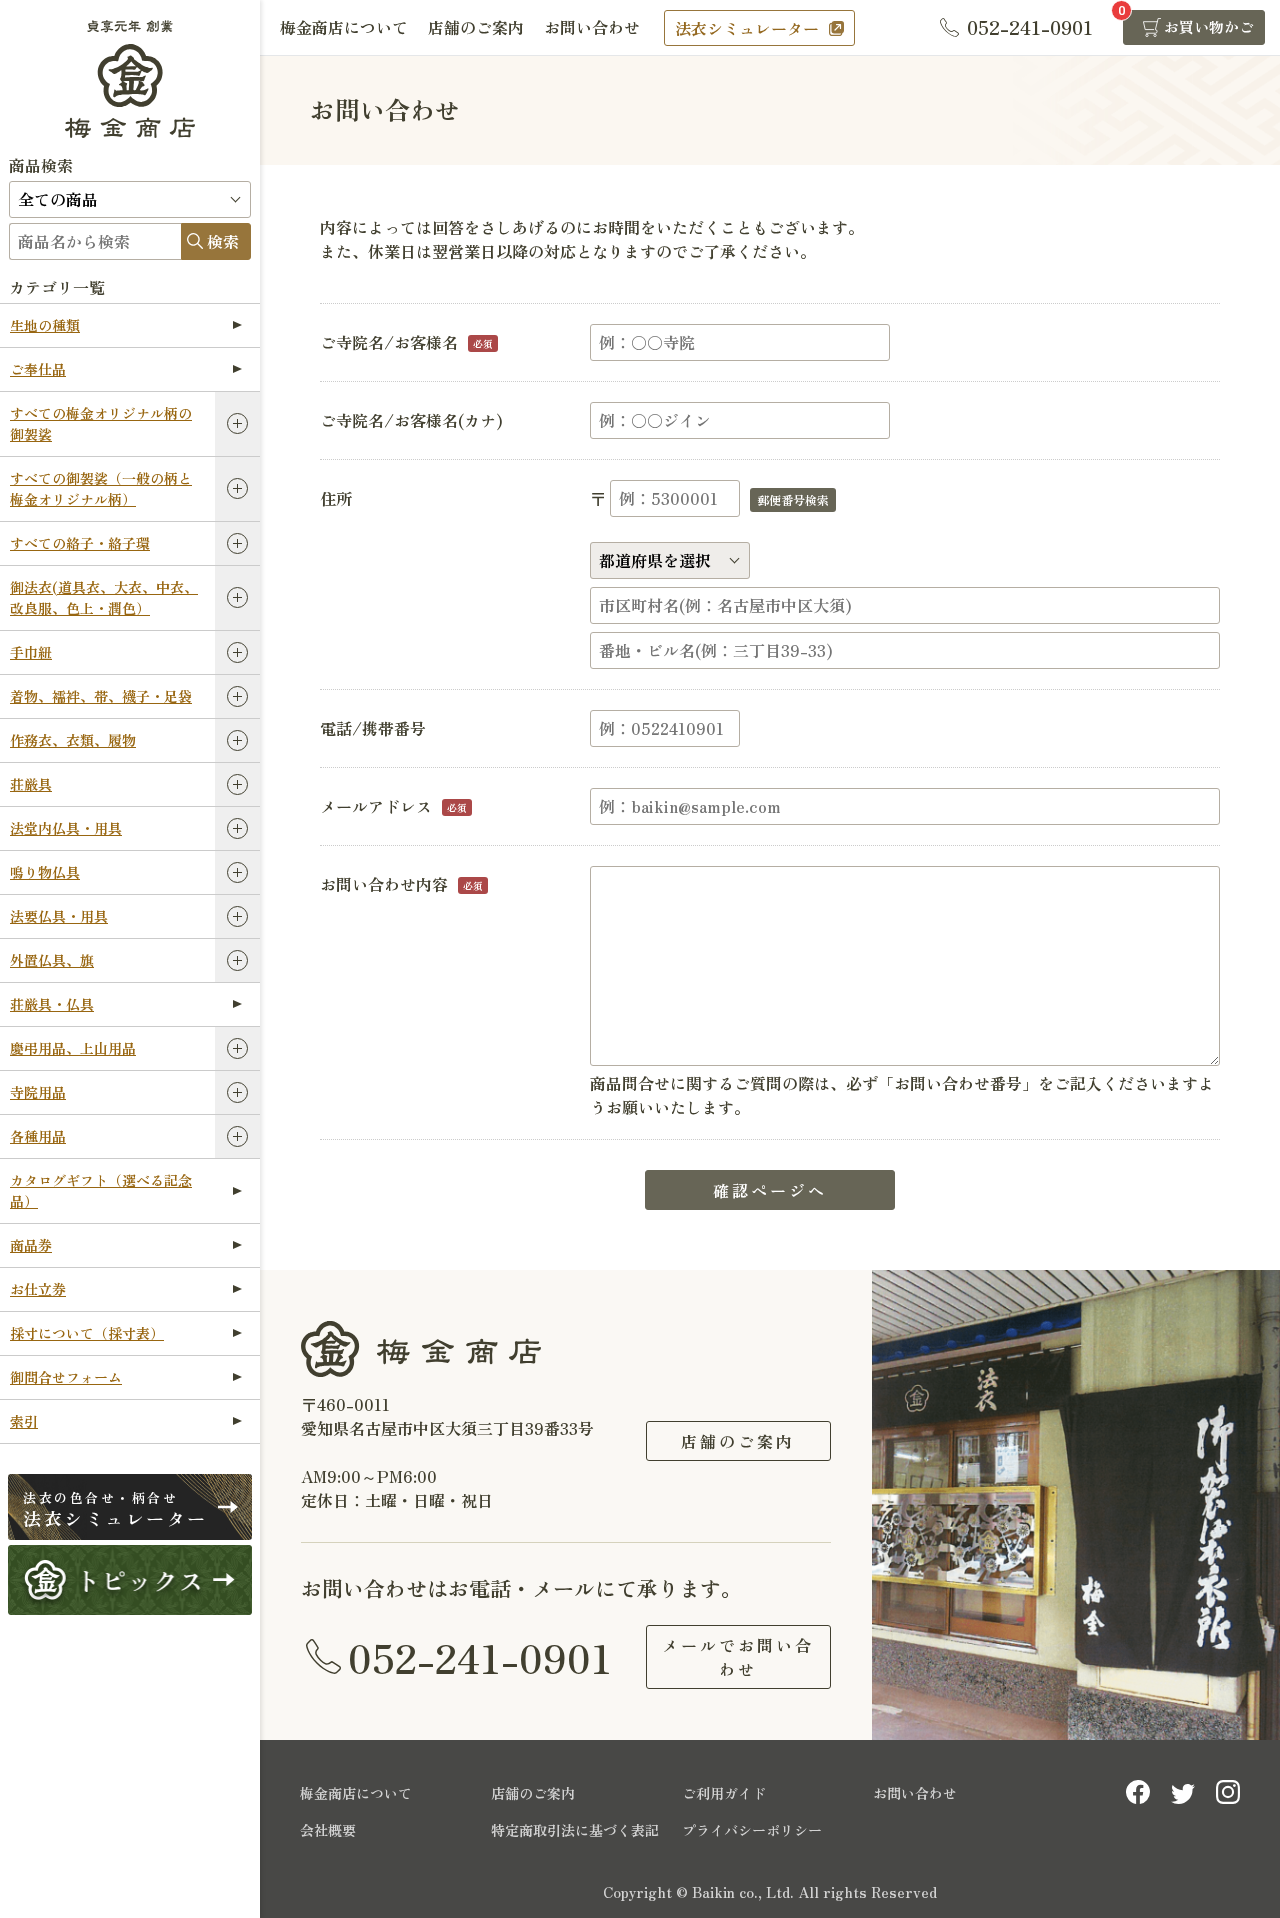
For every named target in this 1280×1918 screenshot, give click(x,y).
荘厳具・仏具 (52, 1004)
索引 (24, 1421)
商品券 (31, 1245)
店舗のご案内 (476, 27)
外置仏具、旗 (52, 960)
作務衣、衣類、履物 (73, 740)
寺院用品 (38, 1092)
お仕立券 (38, 1289)
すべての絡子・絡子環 (80, 543)
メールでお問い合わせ (738, 1657)
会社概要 (328, 1830)
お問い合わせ (592, 27)
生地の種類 (45, 325)
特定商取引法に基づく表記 (575, 1830)
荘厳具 (31, 784)
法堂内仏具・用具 (66, 828)
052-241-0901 (480, 1657)
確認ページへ (770, 1190)
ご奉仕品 (38, 369)
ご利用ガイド (724, 1793)
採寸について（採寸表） (87, 1333)
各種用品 (38, 1136)
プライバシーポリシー (752, 1830)
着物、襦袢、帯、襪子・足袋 (101, 696)
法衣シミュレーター (747, 28)
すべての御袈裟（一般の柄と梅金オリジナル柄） (101, 488)
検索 (223, 241)
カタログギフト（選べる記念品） (101, 1190)
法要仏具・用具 (59, 916)
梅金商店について (344, 27)
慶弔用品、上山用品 (73, 1048)
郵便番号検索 (793, 499)
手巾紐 (31, 652)
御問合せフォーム (66, 1377)
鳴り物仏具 (45, 872)
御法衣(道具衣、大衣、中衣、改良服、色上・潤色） (104, 597)
